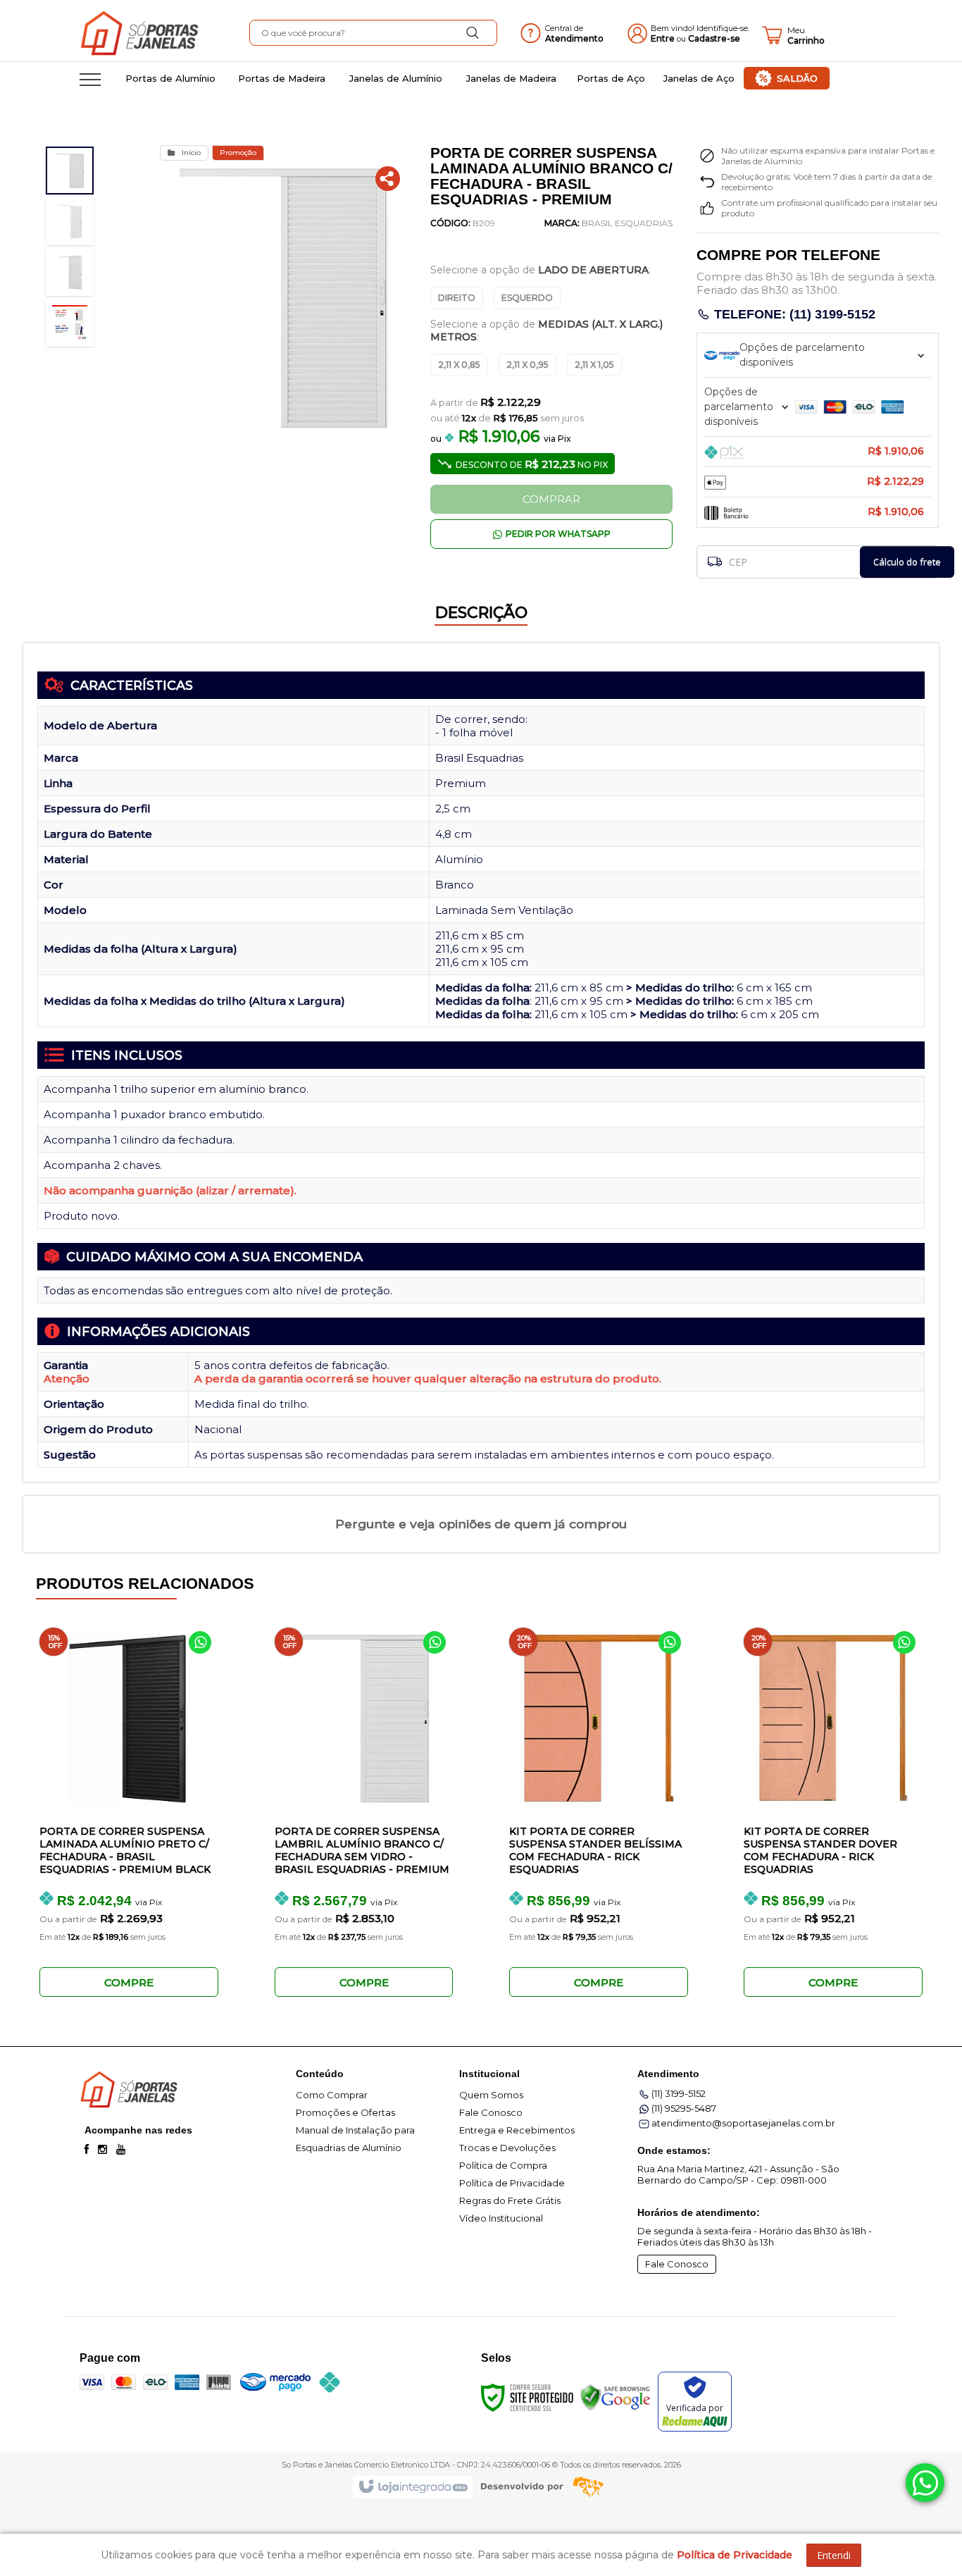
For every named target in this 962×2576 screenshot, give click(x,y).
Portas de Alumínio (170, 78)
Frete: (709, 556)
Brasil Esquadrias (627, 223)
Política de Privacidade (512, 2183)
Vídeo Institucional (501, 2218)
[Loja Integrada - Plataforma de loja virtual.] (412, 2487)
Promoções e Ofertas (345, 2112)
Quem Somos (491, 2095)
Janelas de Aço (699, 78)
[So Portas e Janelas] (163, 35)
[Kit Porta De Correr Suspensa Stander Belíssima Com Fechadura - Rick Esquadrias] (597, 1803)
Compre (129, 1982)
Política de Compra (503, 2165)
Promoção (238, 153)
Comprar (551, 499)
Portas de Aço (611, 78)
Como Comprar (332, 2095)
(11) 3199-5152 (679, 2093)
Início (191, 153)
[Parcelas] (818, 355)
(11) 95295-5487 (684, 2108)
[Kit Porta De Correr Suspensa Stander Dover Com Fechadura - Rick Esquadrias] (831, 1803)
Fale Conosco (491, 2112)
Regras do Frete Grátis (510, 2200)
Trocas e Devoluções (507, 2148)
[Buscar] (473, 33)
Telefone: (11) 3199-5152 (793, 314)
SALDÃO (797, 78)
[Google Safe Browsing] (616, 2396)
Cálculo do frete (907, 562)
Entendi (834, 2555)
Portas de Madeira (282, 78)
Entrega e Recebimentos (517, 2130)
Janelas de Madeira (511, 78)
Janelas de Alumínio (396, 78)
